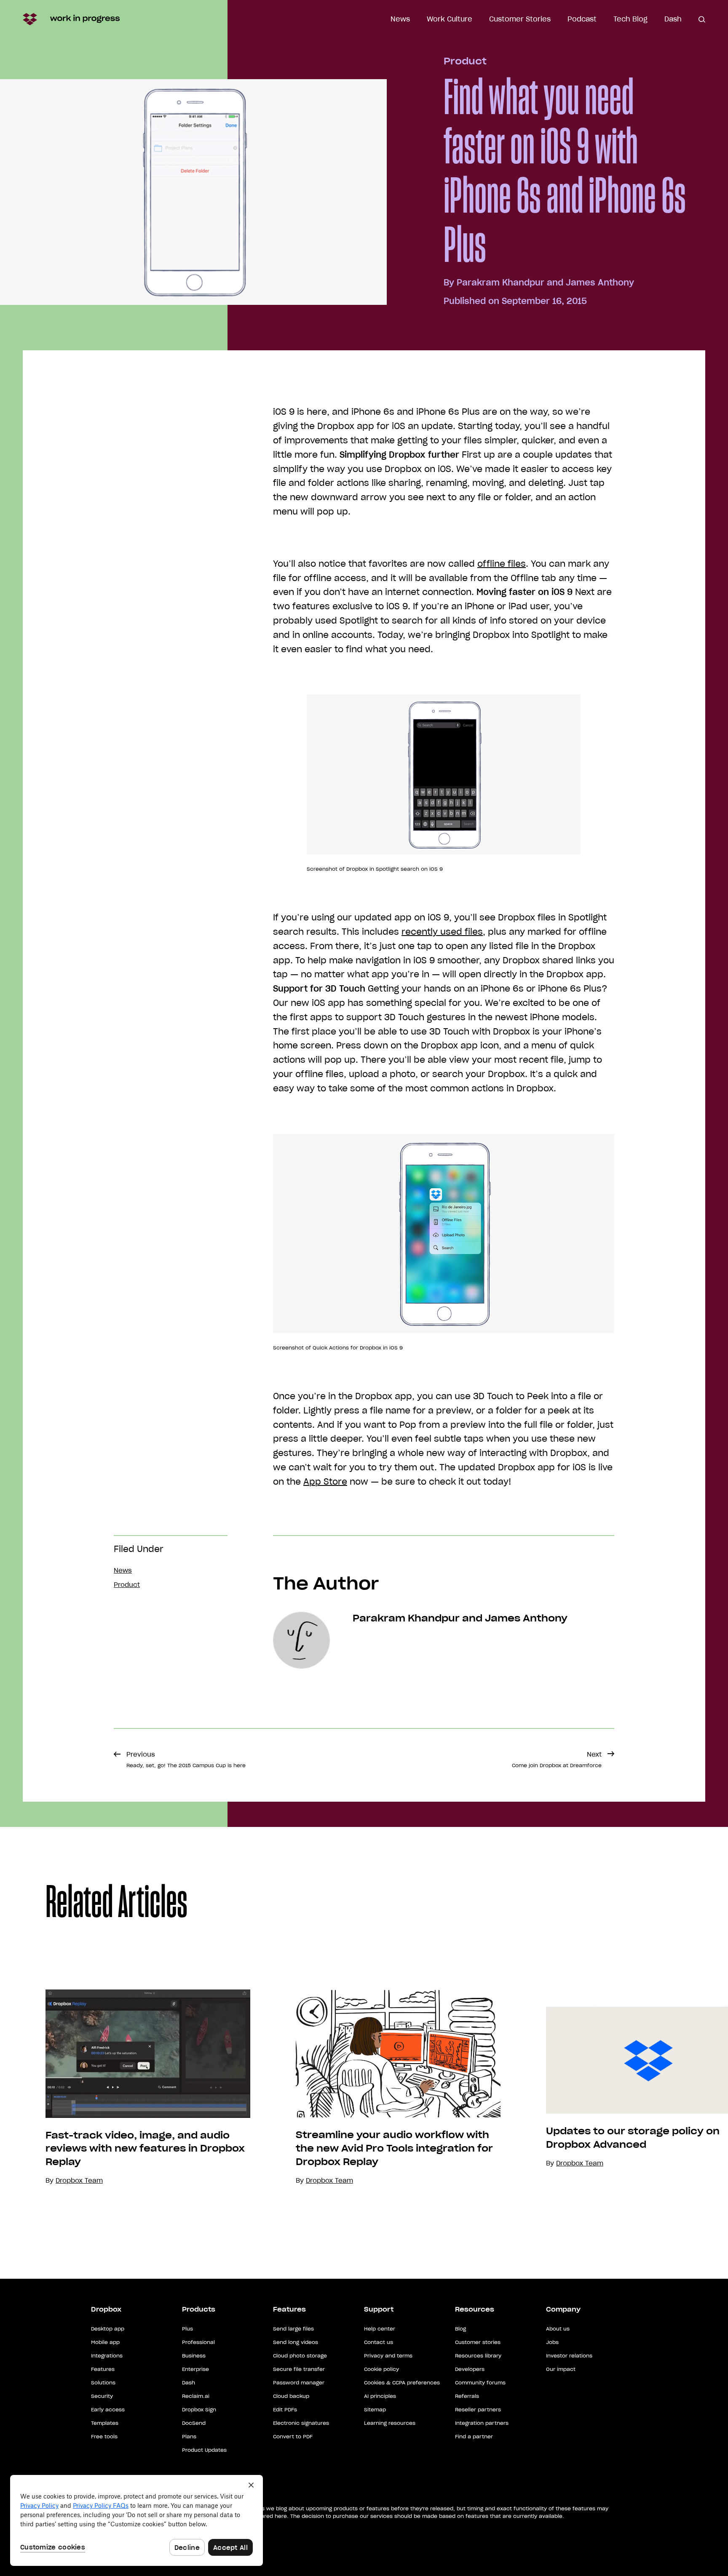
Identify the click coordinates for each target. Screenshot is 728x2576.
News (400, 19)
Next (557, 1759)
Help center (380, 2329)
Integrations (107, 2356)
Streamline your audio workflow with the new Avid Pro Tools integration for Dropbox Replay (394, 2148)
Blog (460, 2329)
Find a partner (474, 2436)
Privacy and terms (388, 2356)
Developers (470, 2369)
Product (465, 61)
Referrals (467, 2396)
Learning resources (390, 2423)
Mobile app (105, 2342)
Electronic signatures (301, 2423)
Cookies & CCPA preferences (402, 2383)
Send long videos (296, 2342)
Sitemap (375, 2409)
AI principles (380, 2396)
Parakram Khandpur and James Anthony (545, 283)
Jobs (552, 2342)
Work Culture (450, 19)
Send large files (293, 2329)
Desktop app (108, 2329)
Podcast (582, 19)
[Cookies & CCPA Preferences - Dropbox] (136, 2520)
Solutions (103, 2383)
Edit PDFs (285, 2409)
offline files (502, 564)
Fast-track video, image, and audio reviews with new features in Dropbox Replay (145, 2149)
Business (194, 2356)
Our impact (561, 2369)
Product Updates (204, 2450)
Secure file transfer (299, 2369)
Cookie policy (381, 2369)
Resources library (478, 2356)
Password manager (299, 2383)
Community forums (480, 2383)
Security (102, 2396)
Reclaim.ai (196, 2396)
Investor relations (569, 2356)
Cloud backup (291, 2396)
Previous (186, 1759)
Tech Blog (630, 19)
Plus (187, 2329)
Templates (105, 2423)
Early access (108, 2409)
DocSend (194, 2423)
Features (103, 2369)
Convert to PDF (293, 2436)
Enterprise (195, 2369)
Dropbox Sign (199, 2409)
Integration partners (482, 2423)
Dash (673, 19)
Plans (189, 2436)
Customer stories (478, 2342)
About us (558, 2329)
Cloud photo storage (300, 2356)
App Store (325, 1482)
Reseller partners (478, 2409)
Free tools (104, 2436)
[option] (125, 2088)
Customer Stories (520, 19)
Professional (198, 2342)
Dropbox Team (329, 2180)
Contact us (379, 2342)
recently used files (442, 932)
